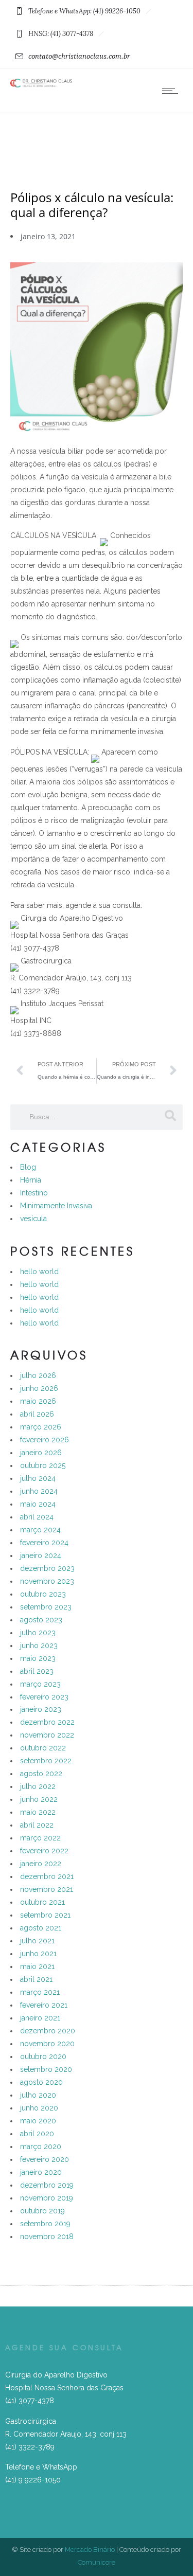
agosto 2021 (41, 1928)
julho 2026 (38, 1375)
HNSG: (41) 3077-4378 (61, 34)
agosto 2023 (41, 1620)
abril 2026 (37, 1414)
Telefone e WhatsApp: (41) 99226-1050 (84, 11)
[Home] (41, 85)
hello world (39, 1272)
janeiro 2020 (41, 2172)
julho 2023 (38, 1633)
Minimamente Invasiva (56, 1206)
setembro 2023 (46, 1607)
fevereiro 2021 (44, 2005)
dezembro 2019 (47, 2185)
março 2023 (40, 1684)
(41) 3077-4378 (30, 2401)
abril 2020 (37, 2134)
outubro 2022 (43, 1748)
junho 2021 (38, 1954)
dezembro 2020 (48, 2031)
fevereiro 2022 (44, 1851)
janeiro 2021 (40, 2018)
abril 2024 (37, 1517)
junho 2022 (39, 1799)
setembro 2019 (45, 2224)
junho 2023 (39, 1645)
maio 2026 (38, 1401)
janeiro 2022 (41, 1864)
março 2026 (41, 1427)
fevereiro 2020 (45, 2159)
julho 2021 (37, 1941)
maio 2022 (38, 1812)
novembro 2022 (47, 1735)
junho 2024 (39, 1491)
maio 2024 (38, 1504)
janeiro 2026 (41, 1453)
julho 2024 (38, 1478)
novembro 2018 (47, 2237)
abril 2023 (37, 1671)
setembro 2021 (45, 1915)
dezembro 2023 (47, 1568)
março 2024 (40, 1530)
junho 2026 (39, 1388)
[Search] (170, 1116)
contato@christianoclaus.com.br (79, 56)
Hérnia (31, 1180)
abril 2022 (37, 1825)
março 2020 (41, 2146)
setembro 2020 (46, 2069)
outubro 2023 (43, 1594)
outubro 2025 (43, 1465)
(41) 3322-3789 (30, 2447)
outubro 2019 (42, 2211)
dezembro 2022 (47, 1722)
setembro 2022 (46, 1761)
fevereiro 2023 (44, 1697)
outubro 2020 (43, 2056)
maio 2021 (37, 1966)
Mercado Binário (90, 2550)
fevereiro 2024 (44, 1543)
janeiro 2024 (41, 1555)
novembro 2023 (47, 1581)
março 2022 (40, 1838)
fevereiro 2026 (45, 1440)
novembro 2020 (47, 2044)
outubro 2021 (42, 1902)
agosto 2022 (41, 1774)
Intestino (34, 1193)
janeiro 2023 (41, 1709)
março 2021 (40, 1992)
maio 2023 (38, 1658)
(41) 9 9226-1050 (33, 2480)
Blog (28, 1167)
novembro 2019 (47, 2198)
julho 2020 (38, 2095)
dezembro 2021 (47, 1876)
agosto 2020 (41, 2082)
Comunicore (97, 2562)
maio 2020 (38, 2121)
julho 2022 (38, 1786)
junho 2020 (39, 2108)
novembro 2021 (47, 1889)
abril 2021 (36, 1979)
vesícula (33, 1219)
